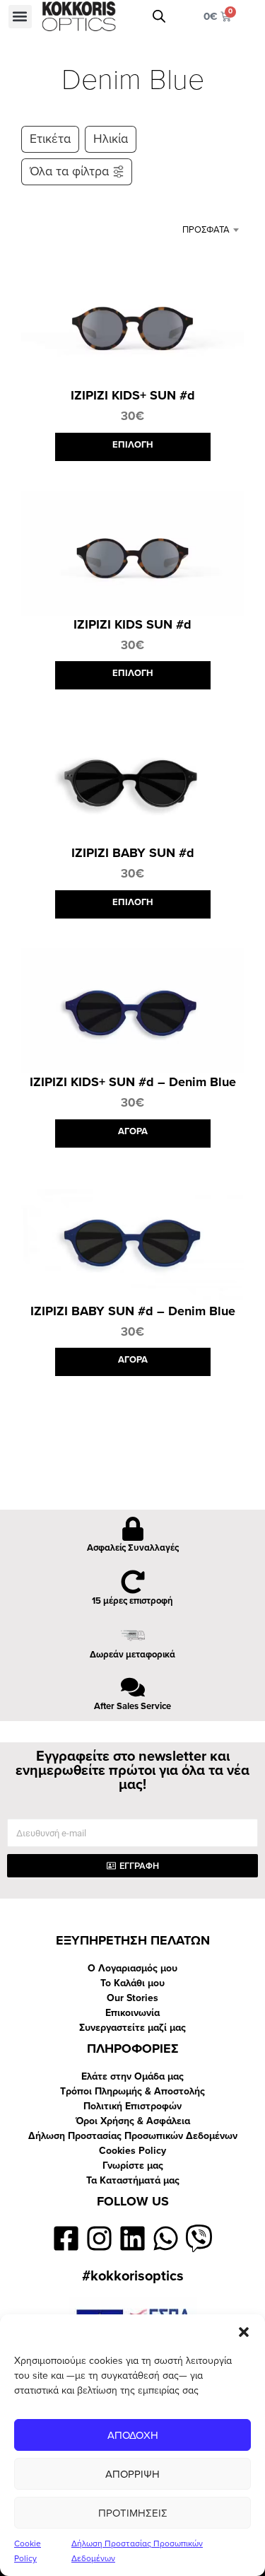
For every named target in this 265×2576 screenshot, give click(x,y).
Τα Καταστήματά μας (133, 2180)
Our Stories (132, 1998)
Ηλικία (111, 139)
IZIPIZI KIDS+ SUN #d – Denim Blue (133, 1082)
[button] (244, 2332)
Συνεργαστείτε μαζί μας (132, 2028)
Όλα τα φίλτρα (69, 171)
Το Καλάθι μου (132, 1983)
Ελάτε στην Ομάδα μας (132, 2076)
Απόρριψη (132, 2474)
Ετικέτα (50, 139)
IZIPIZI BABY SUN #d (133, 853)
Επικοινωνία (132, 2013)
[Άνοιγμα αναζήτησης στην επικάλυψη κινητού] (159, 16)
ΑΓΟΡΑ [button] (133, 1131)
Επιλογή (133, 445)
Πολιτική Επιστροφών (132, 2106)
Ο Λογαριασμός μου (132, 1968)
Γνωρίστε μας (133, 2166)
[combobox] (199, 230)
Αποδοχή (133, 2435)
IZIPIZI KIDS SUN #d (132, 624)
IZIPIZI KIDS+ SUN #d (133, 395)
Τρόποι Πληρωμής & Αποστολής (132, 2091)
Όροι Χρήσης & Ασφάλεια (133, 2121)
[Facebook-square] (67, 2238)
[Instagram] (99, 2238)
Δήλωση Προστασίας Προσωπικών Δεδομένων (133, 2136)
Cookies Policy (132, 2151)
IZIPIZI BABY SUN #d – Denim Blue (133, 1311)
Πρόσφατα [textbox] (206, 230)
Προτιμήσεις (133, 2513)
